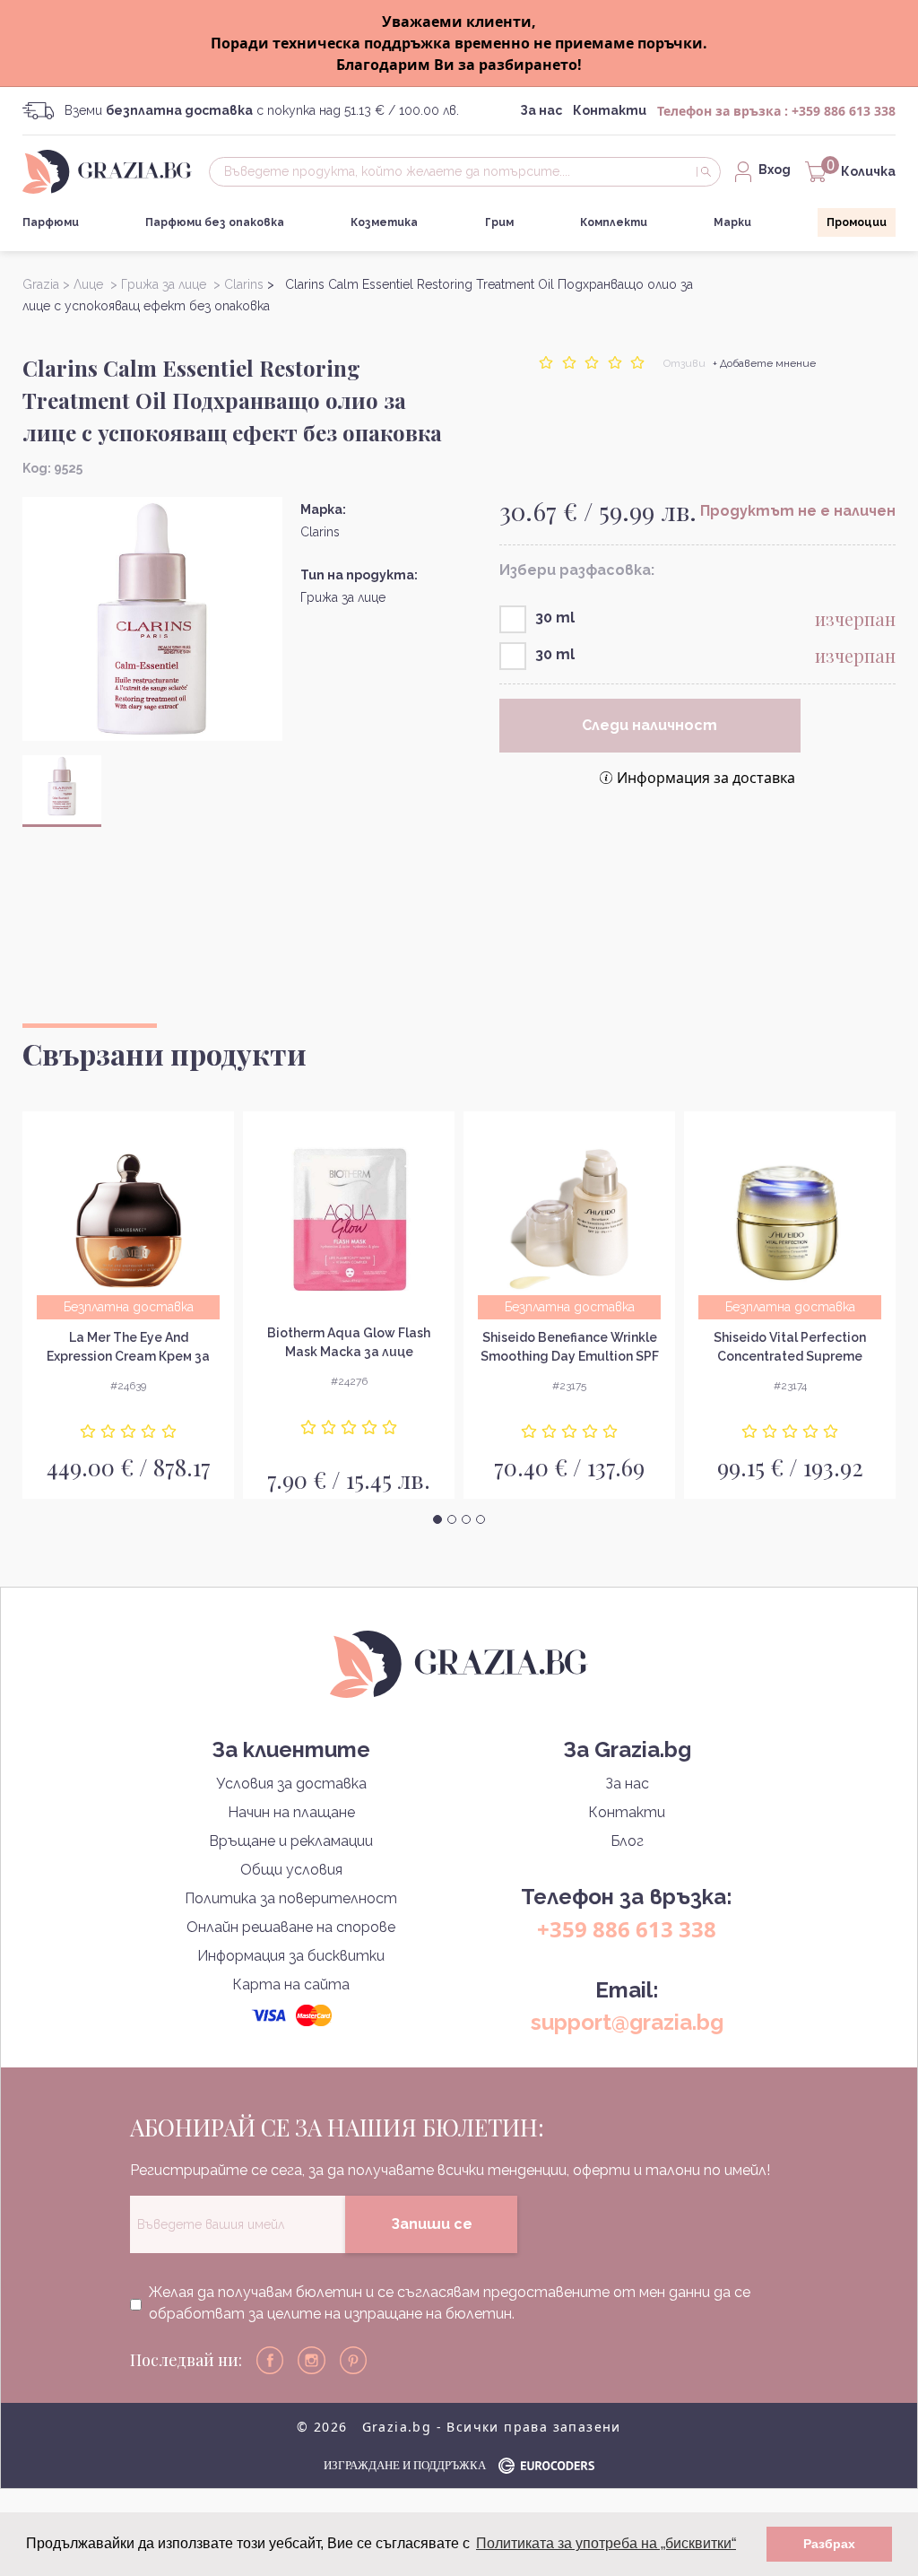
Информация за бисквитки (291, 1956)
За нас (541, 110)
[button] (437, 1519)
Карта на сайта (291, 1984)
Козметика (384, 222)
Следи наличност (650, 725)
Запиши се (432, 2224)
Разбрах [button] (829, 2544)
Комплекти (614, 222)
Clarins (320, 532)
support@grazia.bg (627, 2022)
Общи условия (291, 1870)
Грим (499, 222)
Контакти (610, 110)
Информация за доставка (706, 778)
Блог (627, 1841)
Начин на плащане (291, 1812)
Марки (732, 222)
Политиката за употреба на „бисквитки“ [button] (606, 2543)
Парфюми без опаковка (215, 222)
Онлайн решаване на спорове (291, 1927)
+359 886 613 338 (844, 111)
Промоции (857, 222)
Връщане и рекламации (291, 1841)
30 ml (555, 618)
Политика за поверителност (291, 1898)
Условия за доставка (291, 1784)
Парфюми (51, 222)
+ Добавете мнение (764, 363)
